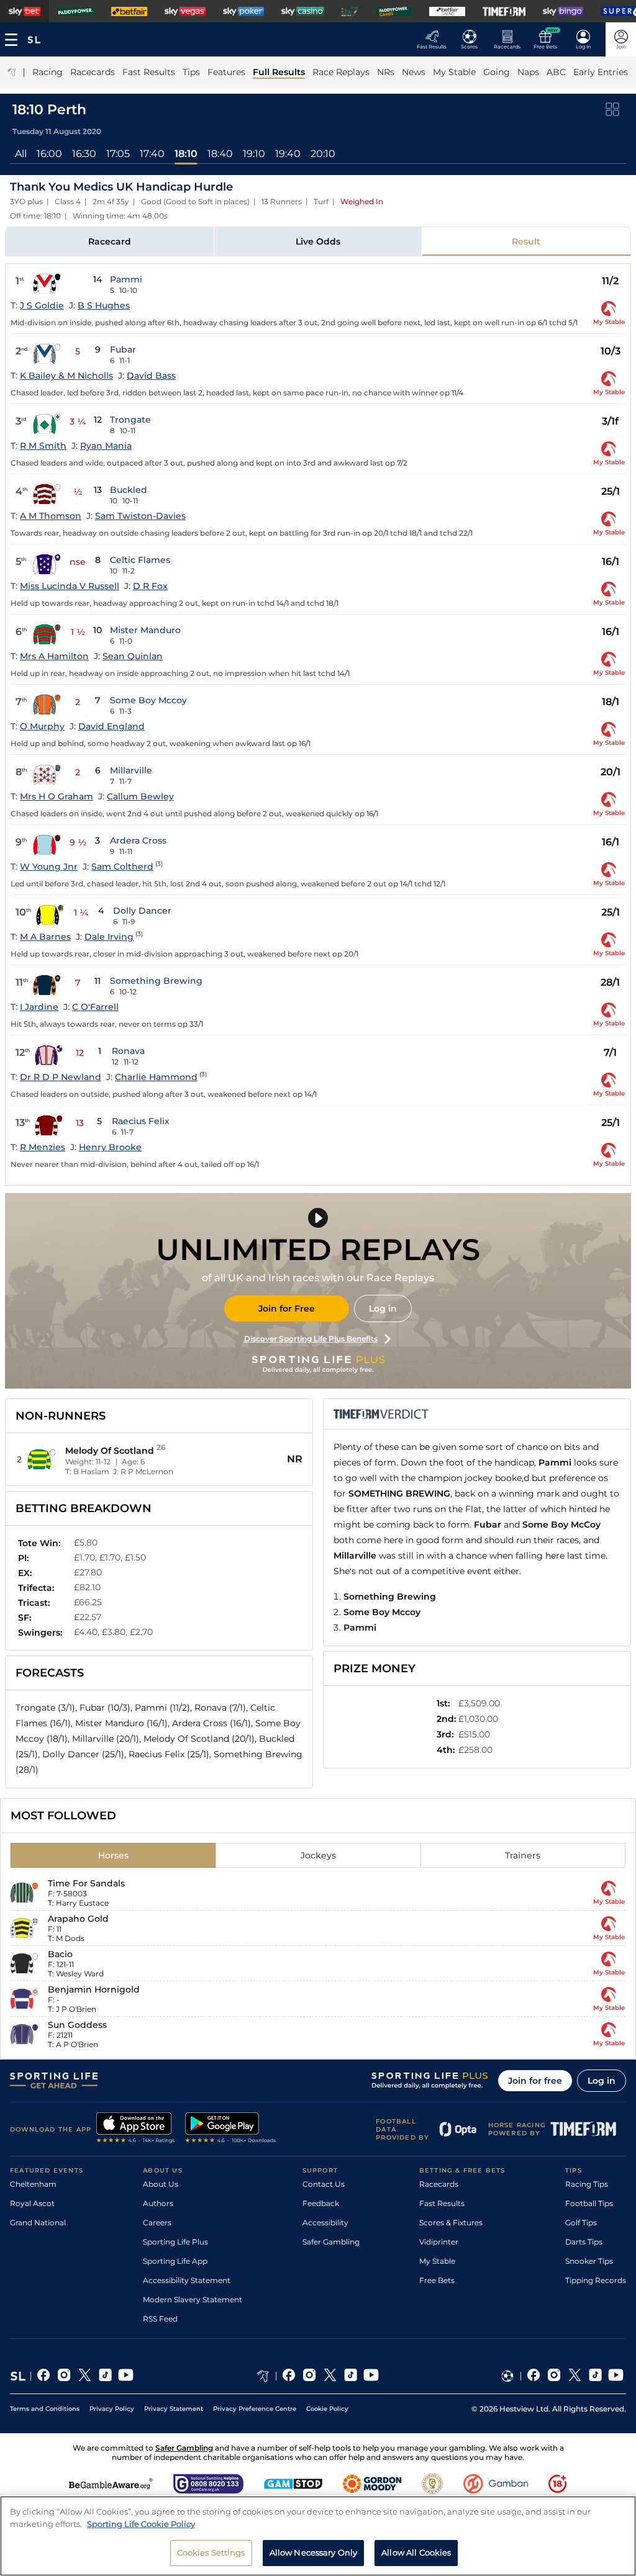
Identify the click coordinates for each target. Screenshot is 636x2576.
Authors (158, 2203)
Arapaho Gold (78, 1919)
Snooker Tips (589, 2261)
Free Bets (437, 2280)
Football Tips (589, 2203)
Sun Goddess (77, 2025)
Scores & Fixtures (451, 2222)
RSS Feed (160, 2319)
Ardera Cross (138, 840)
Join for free (535, 2081)
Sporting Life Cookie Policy (141, 2524)
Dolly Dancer (142, 911)
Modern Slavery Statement (193, 2299)
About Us (161, 2184)
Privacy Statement (174, 2409)
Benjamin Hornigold (94, 1989)
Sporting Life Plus (175, 2242)
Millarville (131, 770)
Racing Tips (587, 2184)
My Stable (437, 2261)
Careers (157, 2222)
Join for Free (287, 1308)
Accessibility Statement (187, 2280)
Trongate (130, 420)
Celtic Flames (140, 560)
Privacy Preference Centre (255, 2409)
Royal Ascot (32, 2203)
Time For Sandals (86, 1883)
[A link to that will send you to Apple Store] (136, 2129)
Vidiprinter (439, 2242)
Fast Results (442, 2203)
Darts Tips (584, 2242)
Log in (383, 1308)
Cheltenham (33, 2184)
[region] (318, 2536)
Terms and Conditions (45, 2409)
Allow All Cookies (416, 2552)
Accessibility (325, 2222)
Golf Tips (581, 2222)
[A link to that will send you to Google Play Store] (231, 2129)
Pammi (126, 279)
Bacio (60, 1954)
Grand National (38, 2222)
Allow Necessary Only (314, 2552)
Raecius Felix (141, 1121)
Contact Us (324, 2184)
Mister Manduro (145, 630)
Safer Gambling (331, 2242)
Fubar (123, 349)
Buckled (129, 490)
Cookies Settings (211, 2552)
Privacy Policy (112, 2409)
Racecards (439, 2184)
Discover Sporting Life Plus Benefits (311, 1339)
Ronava (128, 1051)
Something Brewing (156, 981)
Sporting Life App (175, 2261)
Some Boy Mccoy (148, 700)
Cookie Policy (327, 2409)
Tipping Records (596, 2280)
